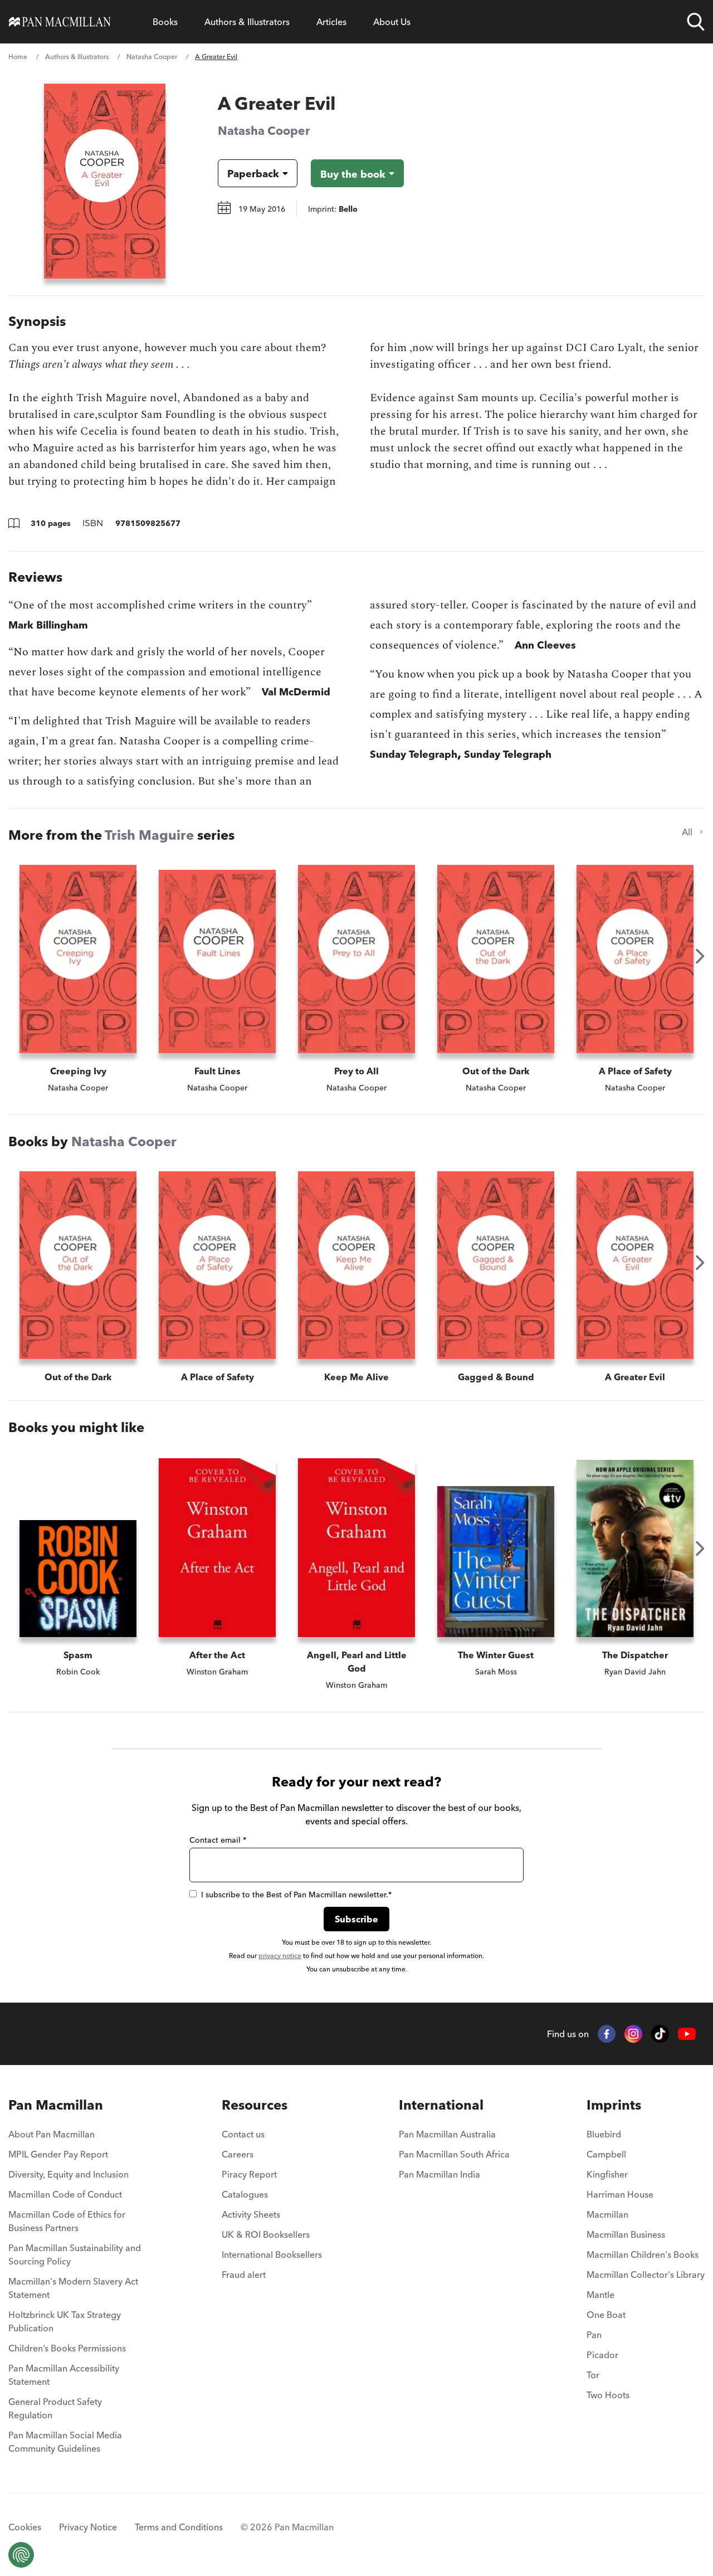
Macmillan (607, 2214)
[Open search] (696, 22)
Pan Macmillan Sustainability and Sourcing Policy (75, 2254)
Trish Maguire (149, 835)
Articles (331, 22)
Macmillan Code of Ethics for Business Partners (67, 2221)
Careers (238, 2154)
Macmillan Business (626, 2234)
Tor (593, 2375)
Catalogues (245, 2194)
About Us (392, 22)
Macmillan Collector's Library (646, 2275)
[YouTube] (687, 2034)
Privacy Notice (88, 2527)
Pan (594, 2335)
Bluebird (604, 2134)
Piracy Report (249, 2174)
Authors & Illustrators (247, 22)
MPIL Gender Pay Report (58, 2154)
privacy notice (280, 1956)
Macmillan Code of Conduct (65, 2194)
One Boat (606, 2315)
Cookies (25, 2527)
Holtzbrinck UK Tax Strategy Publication (65, 2321)
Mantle (600, 2295)
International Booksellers (272, 2254)
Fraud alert (244, 2275)
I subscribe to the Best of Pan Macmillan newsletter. (296, 1895)
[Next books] (700, 956)
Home (18, 57)
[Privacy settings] (21, 2555)
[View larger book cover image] (105, 181)
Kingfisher (607, 2174)
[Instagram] (633, 2034)
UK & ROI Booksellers (266, 2234)
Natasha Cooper (152, 57)
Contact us (243, 2134)
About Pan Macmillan (52, 2134)
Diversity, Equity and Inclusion (69, 2174)
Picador (602, 2355)
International (441, 2105)
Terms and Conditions (179, 2527)
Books (165, 22)
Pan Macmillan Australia (447, 2134)
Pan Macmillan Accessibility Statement (64, 2375)
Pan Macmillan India (439, 2174)
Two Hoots (608, 2395)
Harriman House (620, 2194)
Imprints (614, 2105)
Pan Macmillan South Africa (454, 2154)
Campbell (606, 2154)
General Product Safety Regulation (55, 2408)
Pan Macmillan (56, 2105)
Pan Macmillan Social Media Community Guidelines (65, 2442)
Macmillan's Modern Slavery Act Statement (73, 2288)
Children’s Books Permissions (67, 2348)
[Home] (60, 22)
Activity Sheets (251, 2214)
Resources (255, 2105)
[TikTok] (660, 2034)
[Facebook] (607, 2034)
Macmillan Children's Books (643, 2254)
